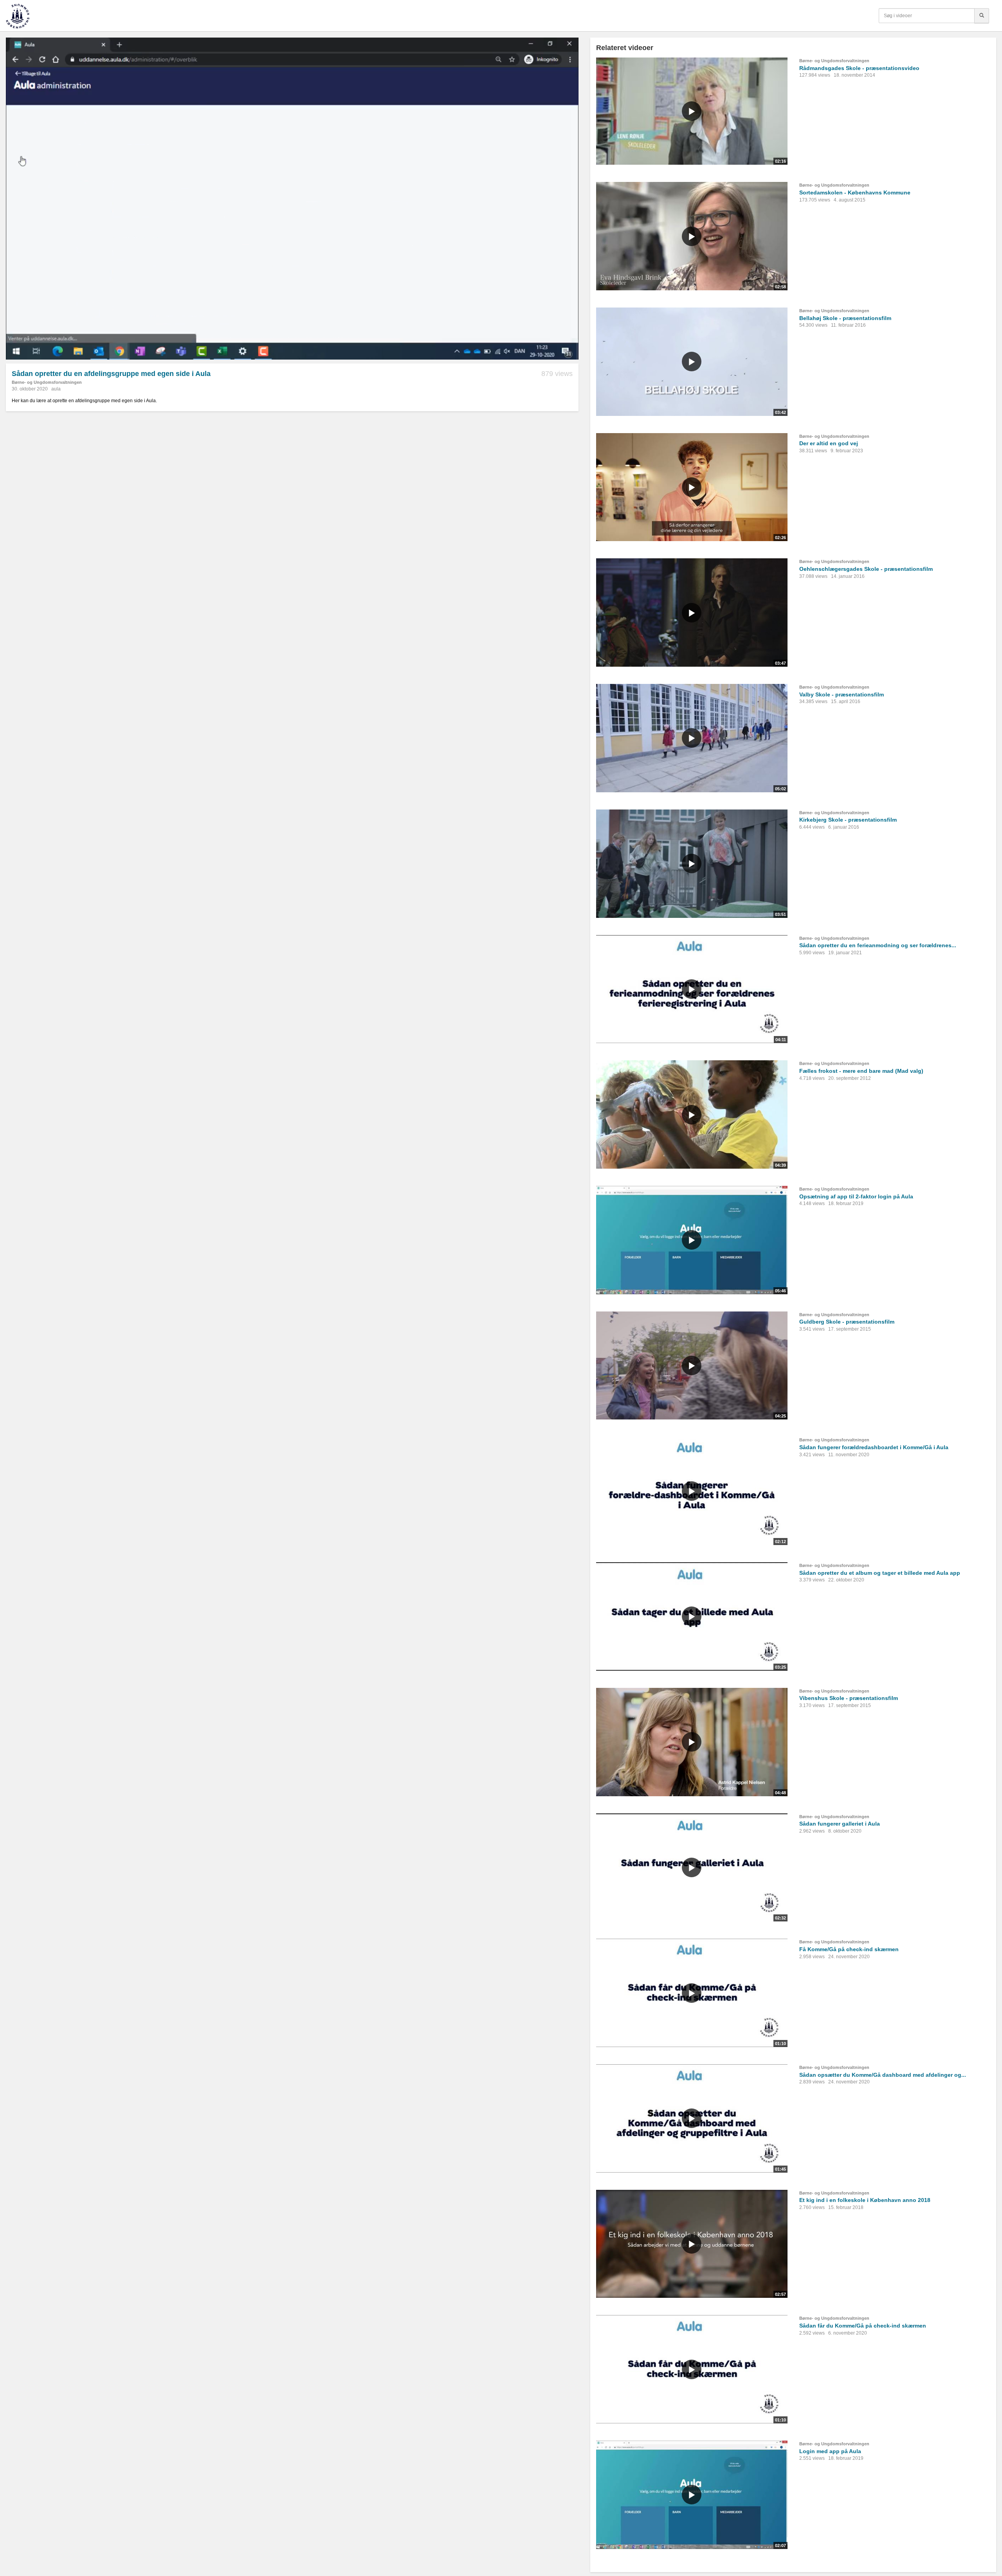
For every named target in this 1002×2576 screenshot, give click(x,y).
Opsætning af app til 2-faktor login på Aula (856, 1196)
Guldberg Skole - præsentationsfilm (847, 1322)
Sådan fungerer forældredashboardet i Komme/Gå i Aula (874, 1447)
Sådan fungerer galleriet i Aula (840, 1824)
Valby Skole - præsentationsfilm (842, 694)
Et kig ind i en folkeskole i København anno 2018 (865, 2200)
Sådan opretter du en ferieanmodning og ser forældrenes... (878, 945)
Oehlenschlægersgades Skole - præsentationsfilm (866, 569)
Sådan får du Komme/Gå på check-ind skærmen (863, 2326)
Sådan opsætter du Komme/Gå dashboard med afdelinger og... (883, 2075)
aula (56, 389)
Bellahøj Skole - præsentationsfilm (845, 318)
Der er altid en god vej (829, 443)
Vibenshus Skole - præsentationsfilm (849, 1698)
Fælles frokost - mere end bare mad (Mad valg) (861, 1071)
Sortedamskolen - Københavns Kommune (855, 192)
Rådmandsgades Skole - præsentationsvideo (859, 68)
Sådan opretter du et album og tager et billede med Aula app (880, 1573)
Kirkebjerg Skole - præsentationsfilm (848, 820)
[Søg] (982, 16)
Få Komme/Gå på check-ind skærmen (849, 1949)
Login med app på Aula (830, 2451)
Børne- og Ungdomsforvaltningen (47, 382)
